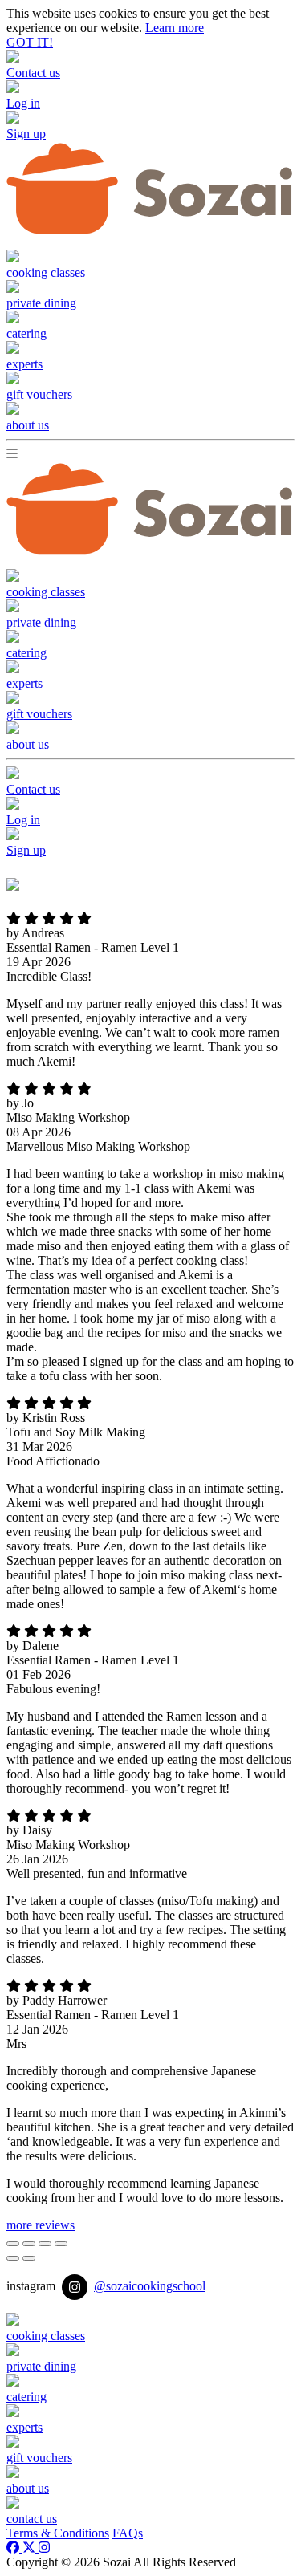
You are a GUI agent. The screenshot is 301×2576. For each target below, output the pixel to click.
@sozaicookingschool (150, 2286)
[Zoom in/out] (61, 2244)
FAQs (128, 2533)
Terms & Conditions (58, 2533)
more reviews (41, 2225)
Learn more (175, 28)
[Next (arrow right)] (29, 2258)
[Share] (29, 2244)
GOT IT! (30, 42)
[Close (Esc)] (13, 2244)
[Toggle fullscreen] (45, 2244)
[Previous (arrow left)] (13, 2258)
